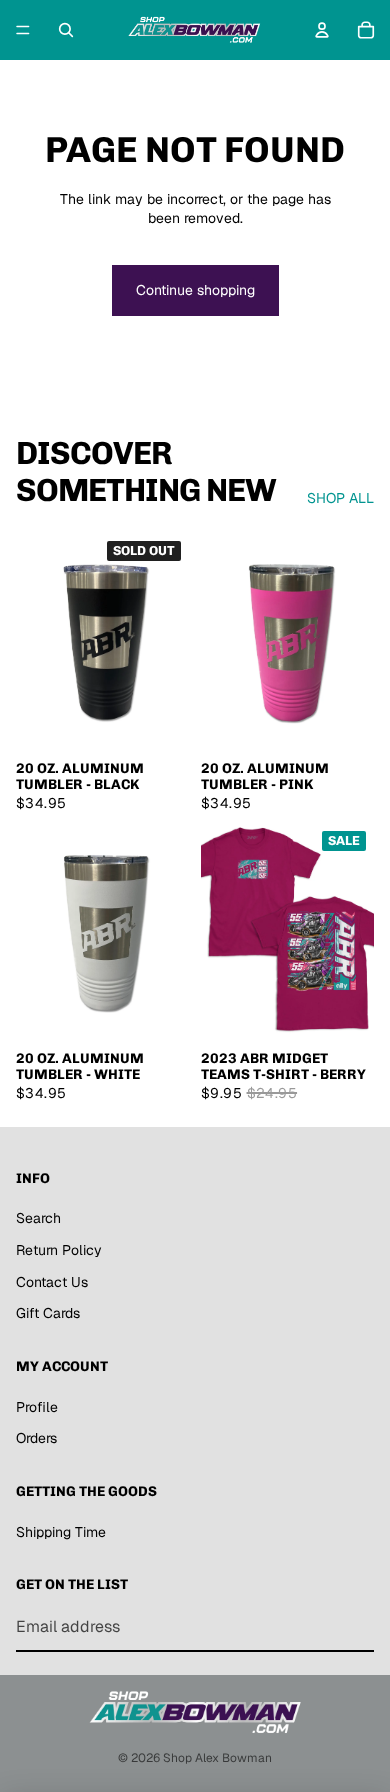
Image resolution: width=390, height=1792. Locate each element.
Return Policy (59, 1250)
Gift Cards (48, 1313)
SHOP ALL (340, 498)
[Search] (66, 30)
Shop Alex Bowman (217, 1758)
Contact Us (52, 1282)
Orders (36, 1438)
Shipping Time (61, 1532)
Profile (37, 1407)
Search (38, 1218)
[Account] (322, 30)
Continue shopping (195, 290)
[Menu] (23, 30)
